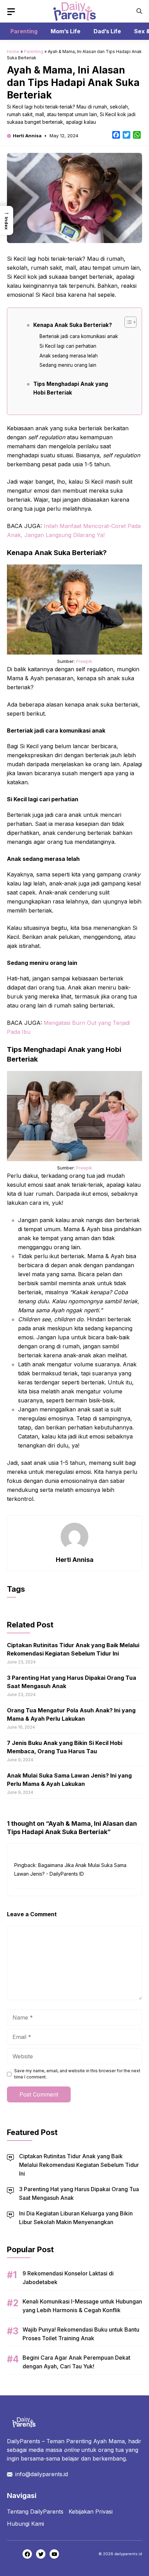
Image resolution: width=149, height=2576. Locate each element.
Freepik (84, 661)
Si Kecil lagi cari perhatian (68, 346)
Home (13, 51)
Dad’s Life (107, 31)
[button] (139, 11)
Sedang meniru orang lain (68, 365)
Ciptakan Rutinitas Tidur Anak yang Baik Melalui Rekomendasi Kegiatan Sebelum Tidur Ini (79, 2165)
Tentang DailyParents (35, 2512)
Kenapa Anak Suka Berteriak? (73, 325)
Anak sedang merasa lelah (69, 356)
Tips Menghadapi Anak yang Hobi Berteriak (71, 388)
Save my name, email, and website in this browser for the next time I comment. (77, 2074)
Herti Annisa (27, 136)
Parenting (24, 31)
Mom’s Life (65, 31)
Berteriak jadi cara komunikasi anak (79, 336)
